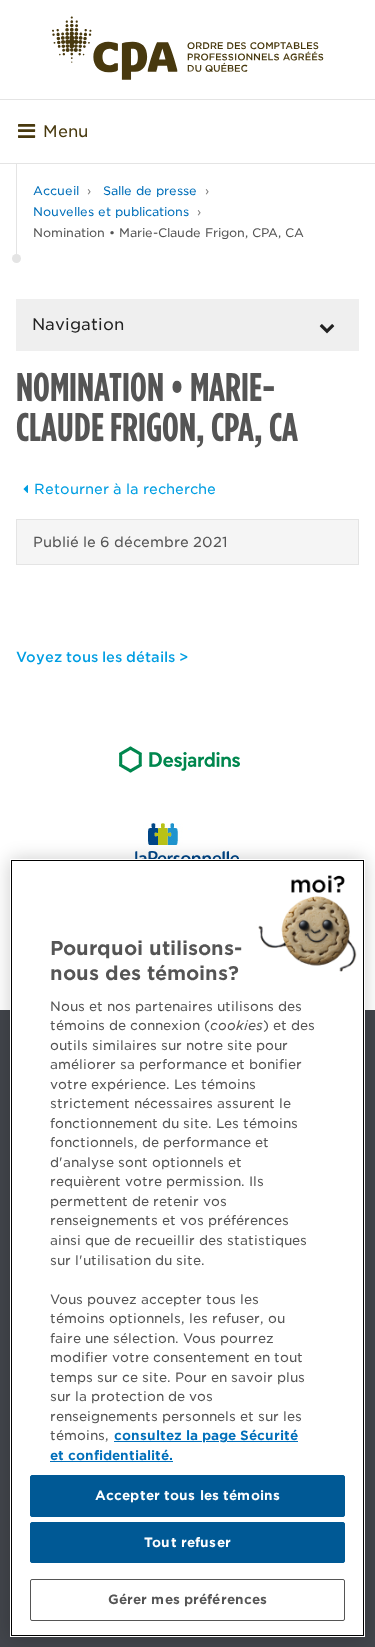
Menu (65, 131)
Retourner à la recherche (125, 489)
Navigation (78, 324)
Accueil (56, 190)
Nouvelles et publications (111, 211)
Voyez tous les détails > (102, 657)
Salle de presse (150, 190)
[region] (187, 1248)
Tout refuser (187, 1542)
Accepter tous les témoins (187, 1495)
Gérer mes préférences (188, 1599)
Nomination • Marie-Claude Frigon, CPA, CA (168, 232)
